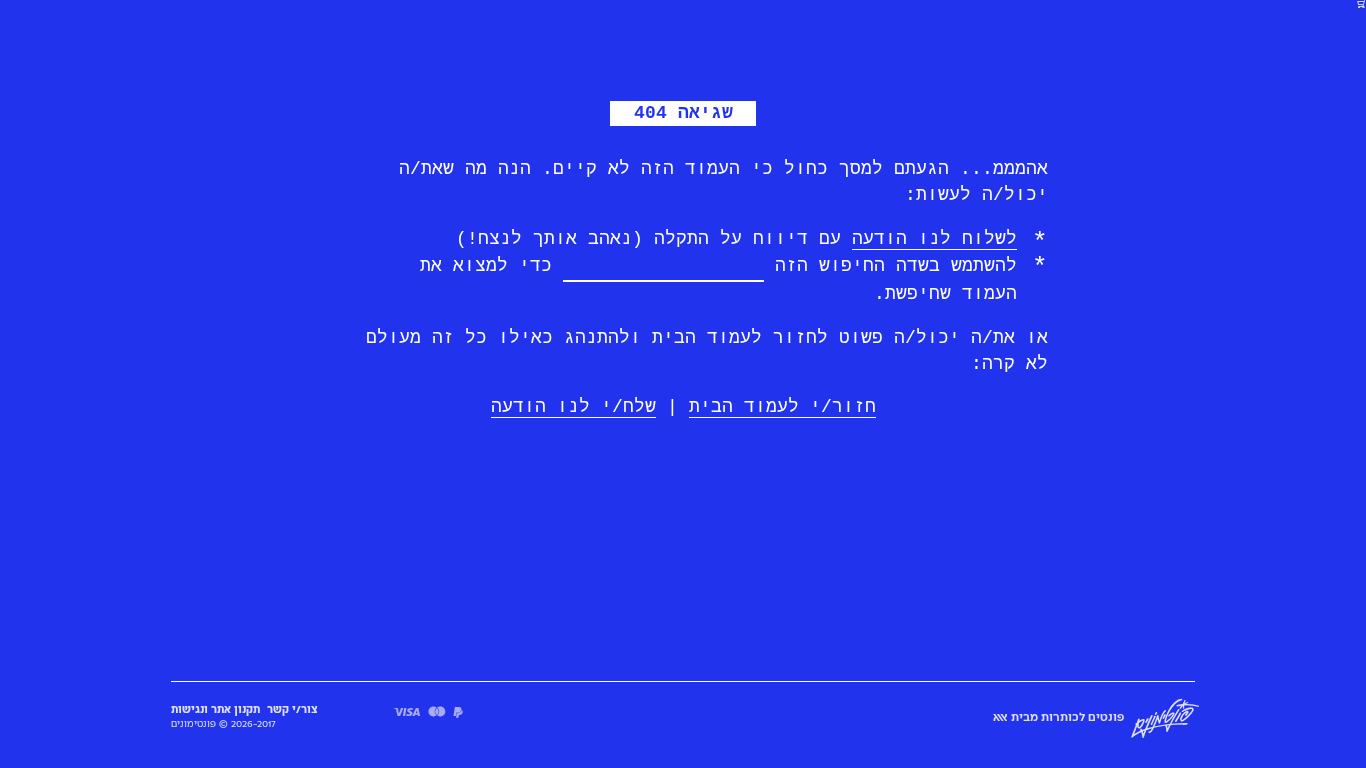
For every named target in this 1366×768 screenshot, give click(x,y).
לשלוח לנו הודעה (934, 239)
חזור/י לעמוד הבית (782, 407)
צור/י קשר (292, 710)
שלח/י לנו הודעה (573, 407)
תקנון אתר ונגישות (215, 710)
